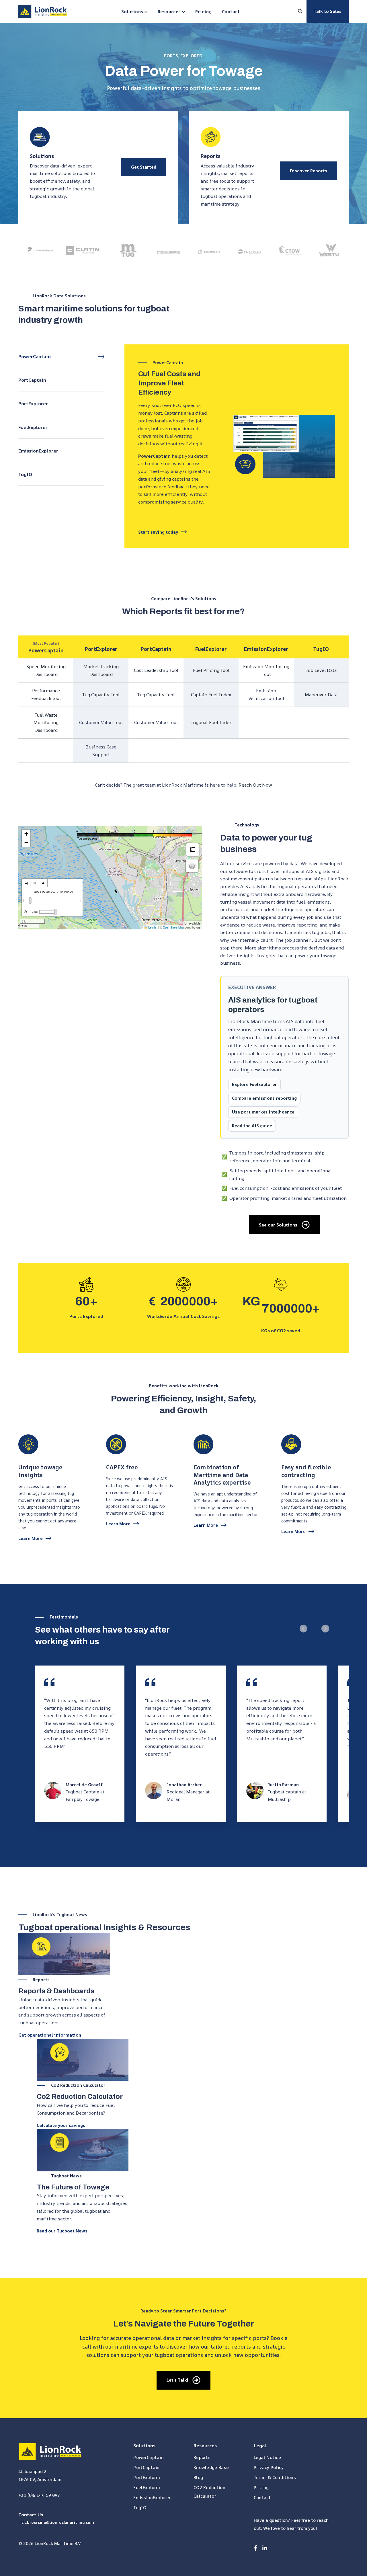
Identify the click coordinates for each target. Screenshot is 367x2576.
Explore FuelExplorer (254, 1084)
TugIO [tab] (25, 474)
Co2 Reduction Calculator (80, 2097)
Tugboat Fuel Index (211, 722)
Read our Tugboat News (62, 2231)
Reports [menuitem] (202, 2457)
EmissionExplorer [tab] (38, 451)
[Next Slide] (325, 1629)
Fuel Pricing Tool (211, 670)
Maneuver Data (321, 695)
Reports (211, 156)
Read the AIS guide (252, 1126)
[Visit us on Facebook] (255, 2548)
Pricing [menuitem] (261, 2488)
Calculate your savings (61, 2125)
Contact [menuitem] (262, 2498)
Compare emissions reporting (264, 1098)
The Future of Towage (73, 2187)
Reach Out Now (255, 785)
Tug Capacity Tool (101, 695)
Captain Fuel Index (211, 695)
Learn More (31, 1538)
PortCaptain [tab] (32, 380)
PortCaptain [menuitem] (146, 2467)
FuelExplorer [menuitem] (147, 2488)
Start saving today (158, 532)
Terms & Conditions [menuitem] (275, 2477)
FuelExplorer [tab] (33, 427)
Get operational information (50, 2035)
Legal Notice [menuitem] (268, 2457)
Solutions (42, 156)
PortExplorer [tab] (33, 403)
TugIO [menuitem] (140, 2508)
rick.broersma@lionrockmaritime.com (56, 2522)
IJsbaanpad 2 (32, 2471)
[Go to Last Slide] (303, 1629)
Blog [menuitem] (198, 2477)
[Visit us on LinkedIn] (265, 2548)
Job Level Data (321, 670)
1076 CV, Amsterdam (40, 2480)
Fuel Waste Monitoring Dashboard (46, 723)
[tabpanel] (237, 446)
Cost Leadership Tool (156, 670)
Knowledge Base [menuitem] (211, 2467)
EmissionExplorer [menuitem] (152, 2498)
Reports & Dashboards (56, 1991)
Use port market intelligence (263, 1112)
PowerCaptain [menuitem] (149, 2457)
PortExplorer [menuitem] (147, 2477)
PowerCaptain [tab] (35, 356)
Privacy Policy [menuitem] (269, 2467)
